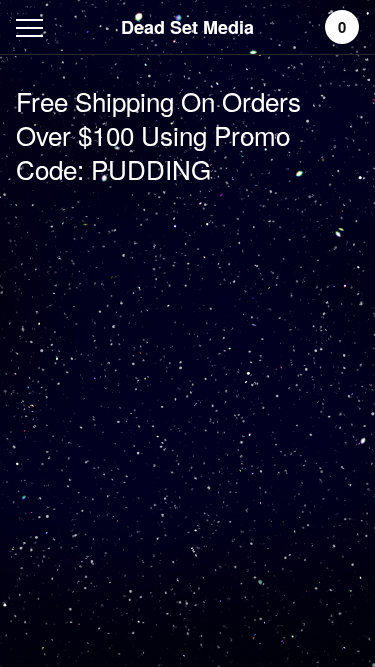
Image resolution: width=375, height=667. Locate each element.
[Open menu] (33, 27)
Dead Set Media (187, 27)
